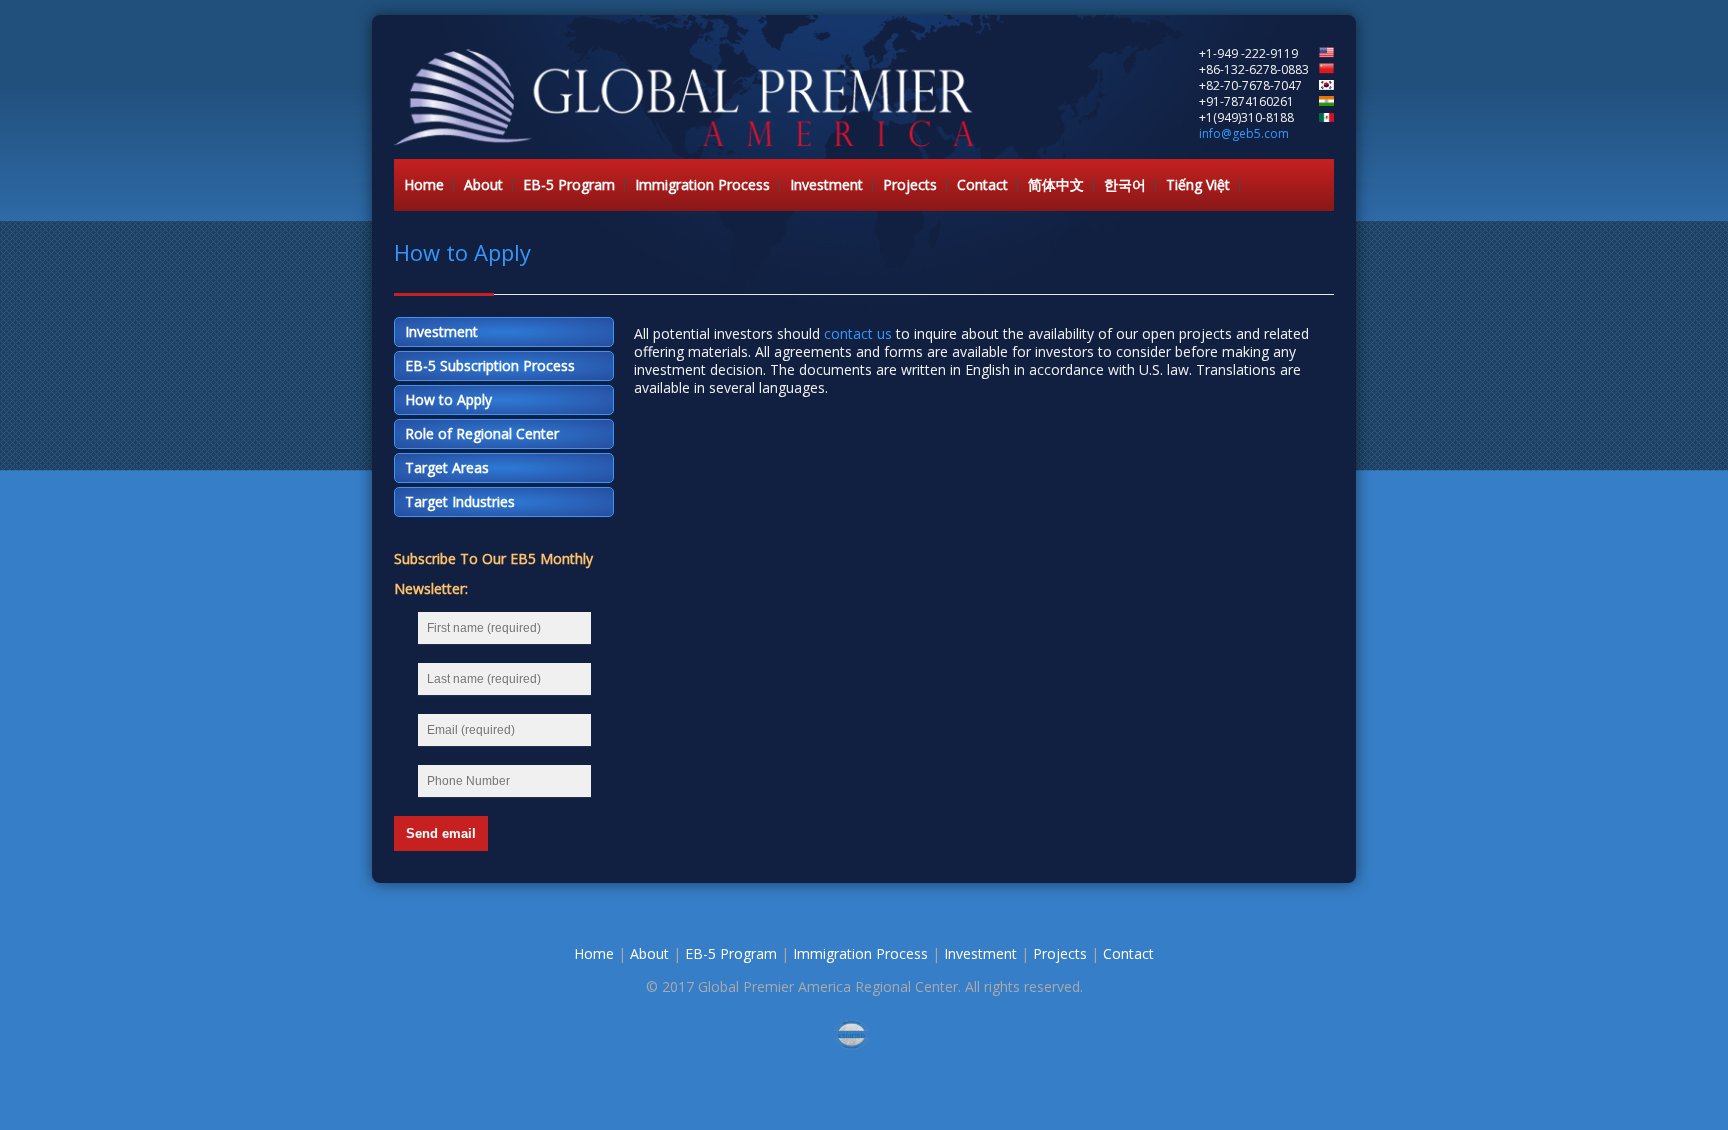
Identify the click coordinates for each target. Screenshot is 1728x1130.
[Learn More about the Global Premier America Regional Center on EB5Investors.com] (864, 1034)
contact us (858, 333)
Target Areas (447, 467)
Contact (982, 184)
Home (424, 184)
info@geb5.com (1244, 133)
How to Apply (448, 399)
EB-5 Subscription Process (490, 365)
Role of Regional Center (482, 433)
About (483, 184)
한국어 (1125, 184)
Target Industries (460, 501)
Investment (826, 184)
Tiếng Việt (1198, 184)
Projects (910, 184)
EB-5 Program (569, 184)
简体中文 (1056, 184)
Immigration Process (702, 184)
